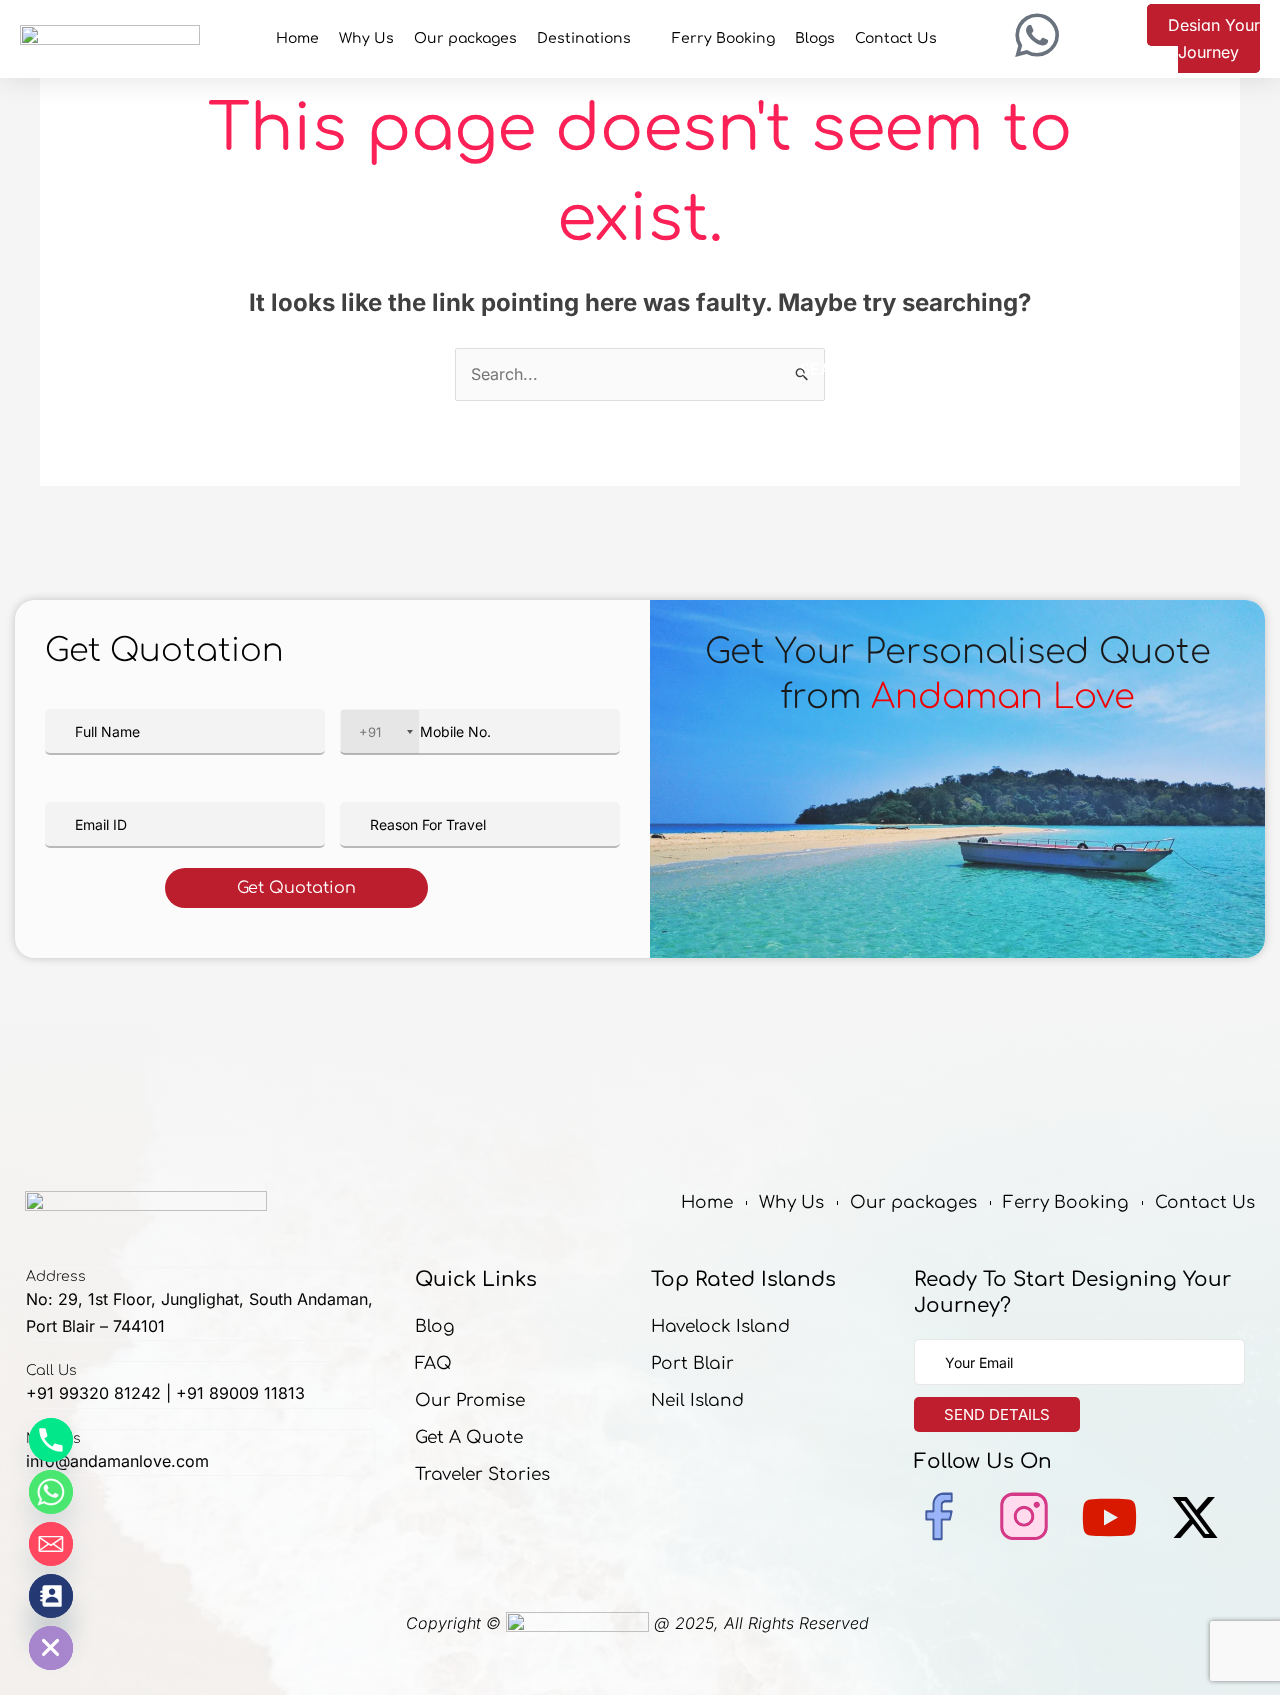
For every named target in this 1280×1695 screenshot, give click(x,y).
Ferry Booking (723, 38)
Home (297, 38)
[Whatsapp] (51, 1492)
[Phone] (51, 1440)
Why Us (366, 38)
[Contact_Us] (51, 1596)
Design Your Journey (1214, 38)
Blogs (815, 38)
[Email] (51, 1544)
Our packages (465, 38)
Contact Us (896, 38)
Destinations (584, 38)
